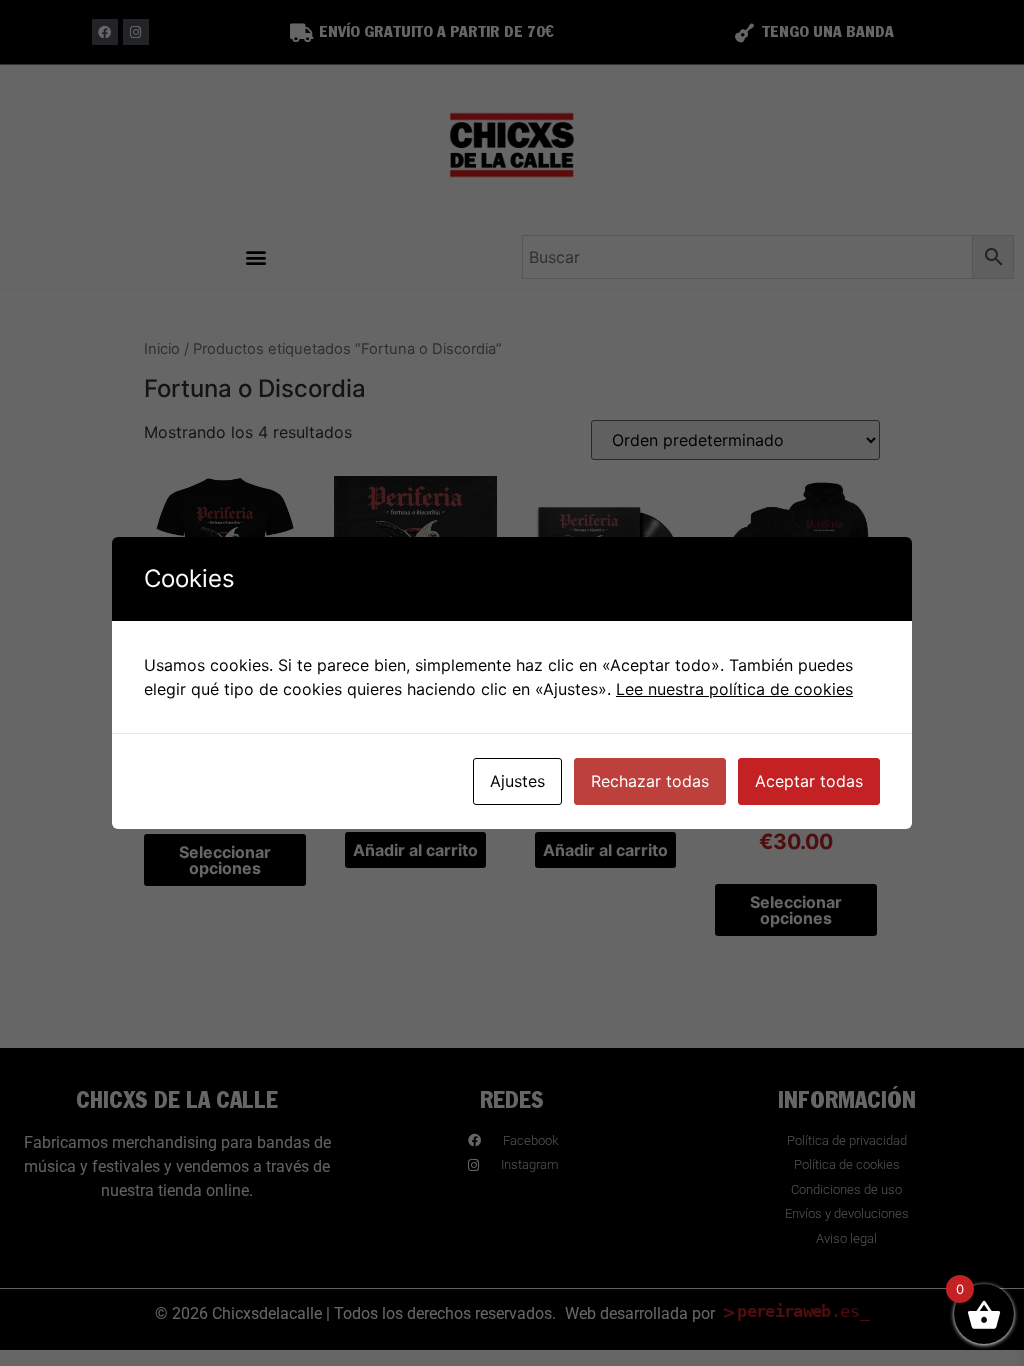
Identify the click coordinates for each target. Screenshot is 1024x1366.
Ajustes (517, 781)
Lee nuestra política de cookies (734, 689)
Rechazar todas (650, 781)
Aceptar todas (809, 781)
